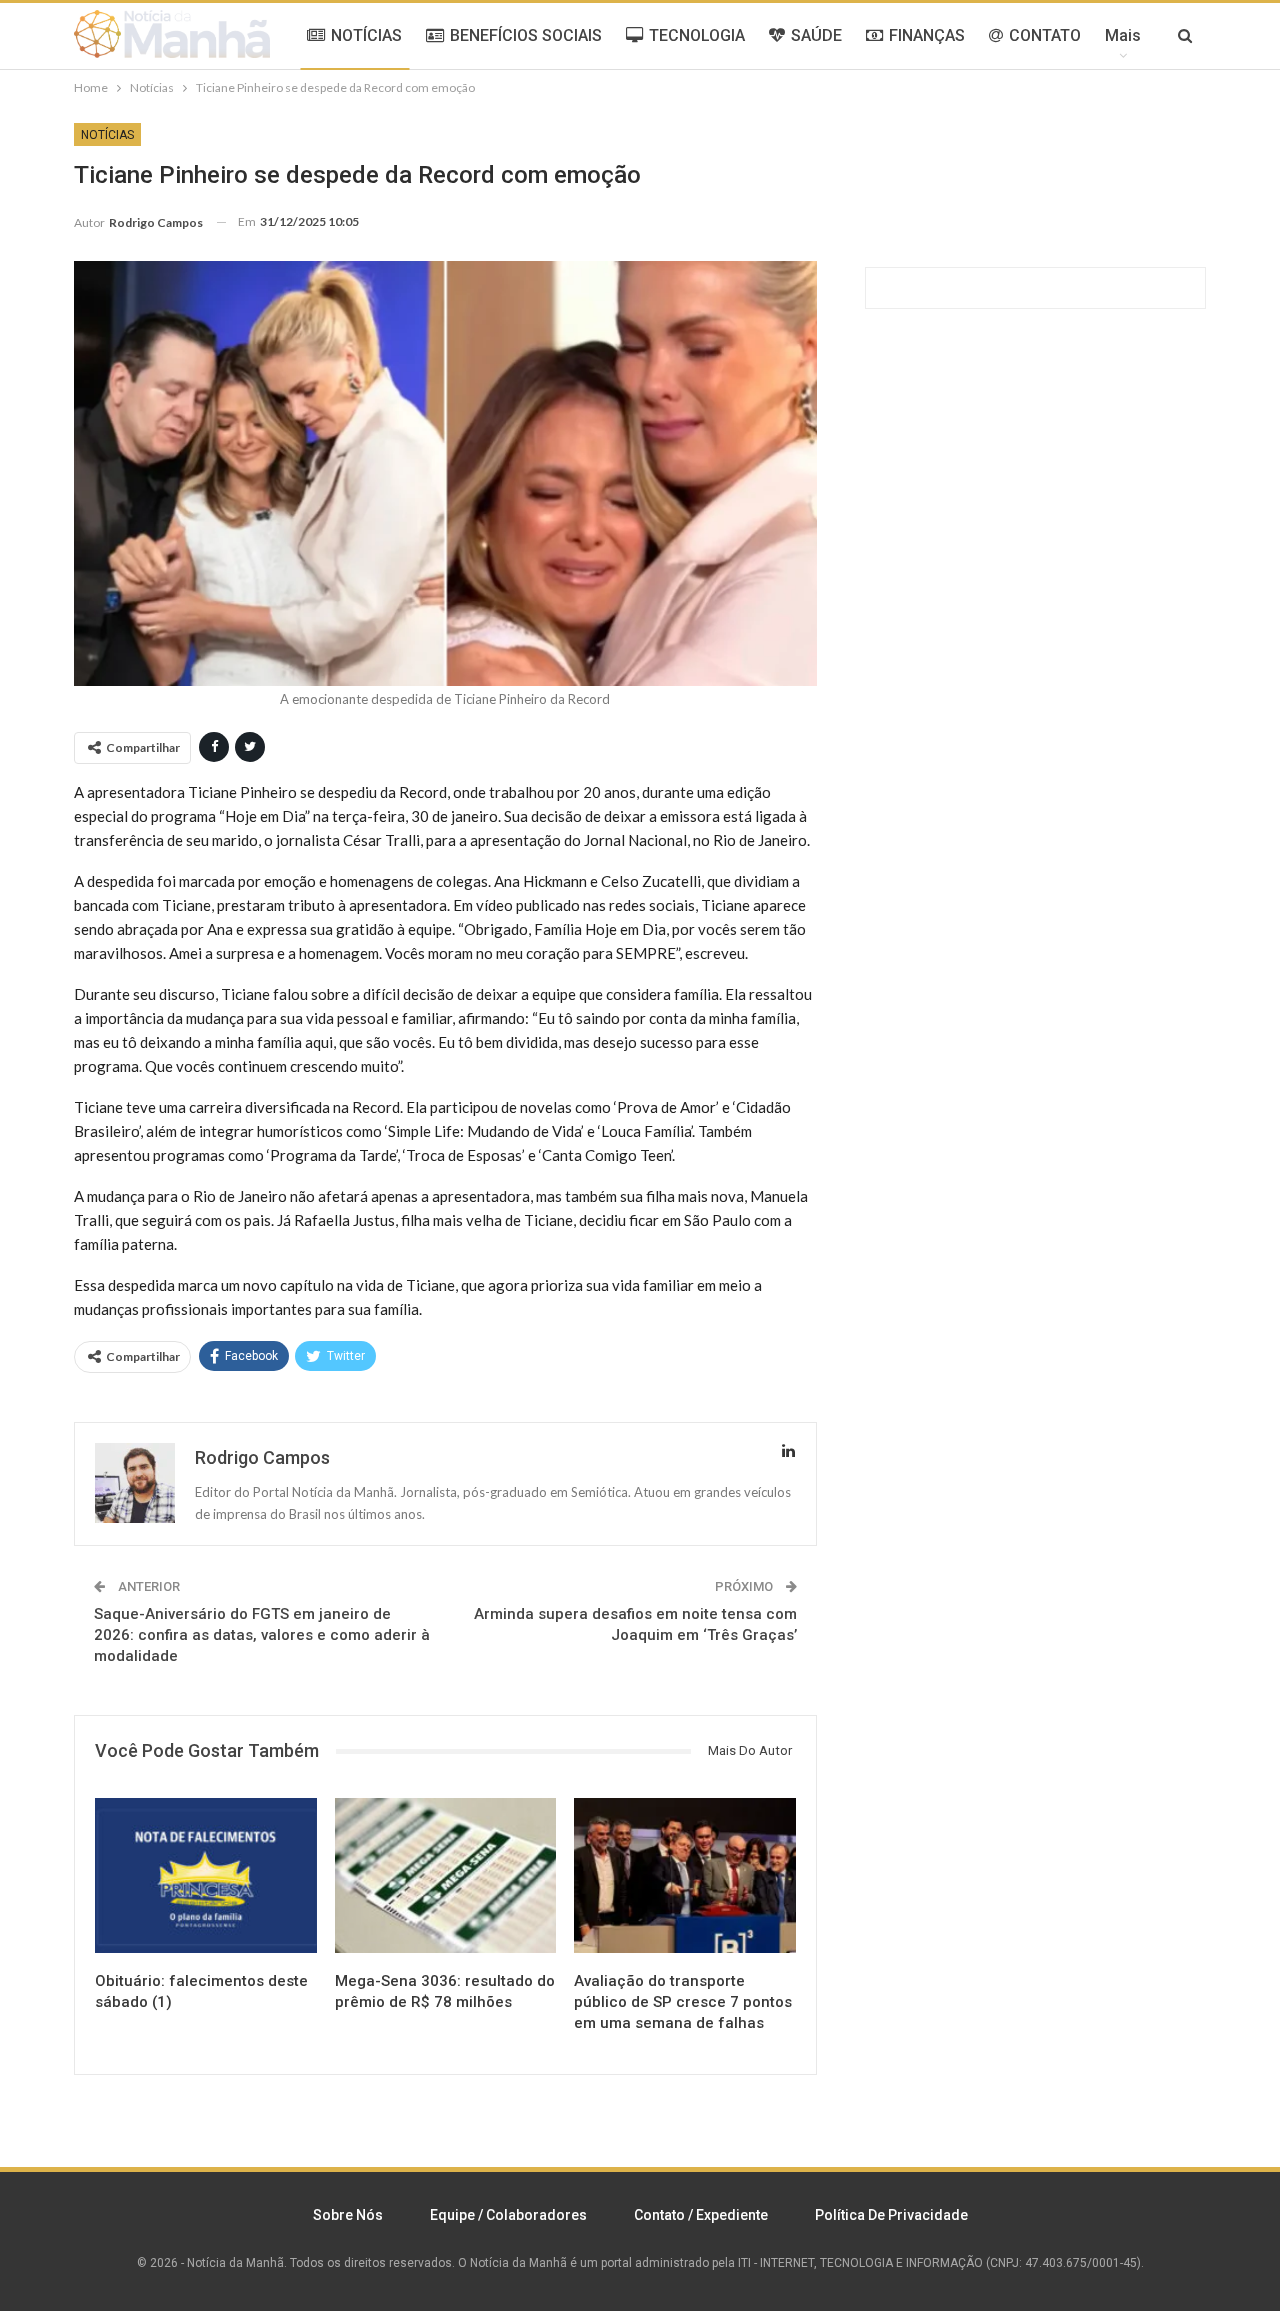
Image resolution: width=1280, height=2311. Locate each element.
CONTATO (1045, 35)
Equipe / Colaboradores (508, 2215)
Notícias (107, 135)
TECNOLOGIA (697, 35)
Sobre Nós (348, 2215)
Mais (1123, 35)
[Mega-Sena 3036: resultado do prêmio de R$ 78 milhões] (446, 1875)
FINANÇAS (927, 35)
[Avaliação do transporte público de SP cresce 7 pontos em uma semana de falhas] (685, 1875)
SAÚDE (816, 35)
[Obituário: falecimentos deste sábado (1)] (206, 1875)
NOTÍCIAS (366, 35)
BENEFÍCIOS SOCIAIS (526, 35)
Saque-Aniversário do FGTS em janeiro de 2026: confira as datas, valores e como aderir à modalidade (262, 1635)
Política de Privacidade (891, 2215)
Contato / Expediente (701, 2215)
